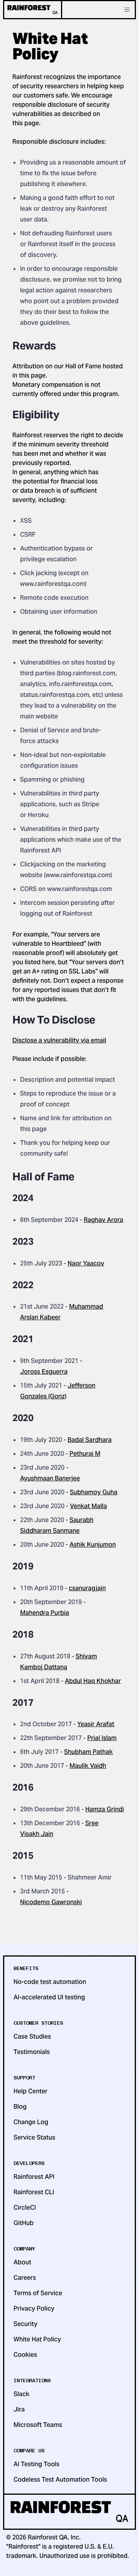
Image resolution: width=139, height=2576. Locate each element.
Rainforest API (34, 2177)
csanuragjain (87, 1588)
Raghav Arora (103, 1220)
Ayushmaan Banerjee (50, 1478)
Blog (20, 2107)
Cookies (25, 2355)
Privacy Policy (34, 2308)
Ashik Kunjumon (93, 1545)
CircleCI (25, 2208)
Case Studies (32, 2036)
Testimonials (32, 2052)
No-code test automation (50, 1982)
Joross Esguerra (44, 1372)
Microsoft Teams (38, 2425)
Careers (25, 2278)
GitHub (24, 2223)
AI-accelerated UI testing (49, 1997)
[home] (33, 10)
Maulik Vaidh (88, 1766)
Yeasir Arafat (96, 1724)
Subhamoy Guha (94, 1492)
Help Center (31, 2091)
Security (25, 2324)
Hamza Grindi (105, 1809)
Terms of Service (38, 2293)
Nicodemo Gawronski (51, 1902)
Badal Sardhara (90, 1440)
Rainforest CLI (34, 2192)
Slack (21, 2394)
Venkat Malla (88, 1506)
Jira (19, 2409)
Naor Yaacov (86, 1263)
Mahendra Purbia (45, 1613)
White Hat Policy (37, 2339)
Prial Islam (102, 1738)
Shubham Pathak (88, 1752)
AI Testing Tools (36, 2464)
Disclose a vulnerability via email (59, 1040)
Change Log (31, 2122)
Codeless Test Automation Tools (60, 2480)
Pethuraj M (85, 1454)
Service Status (34, 2137)
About (22, 2262)
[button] (127, 10)
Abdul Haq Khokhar (93, 1681)
